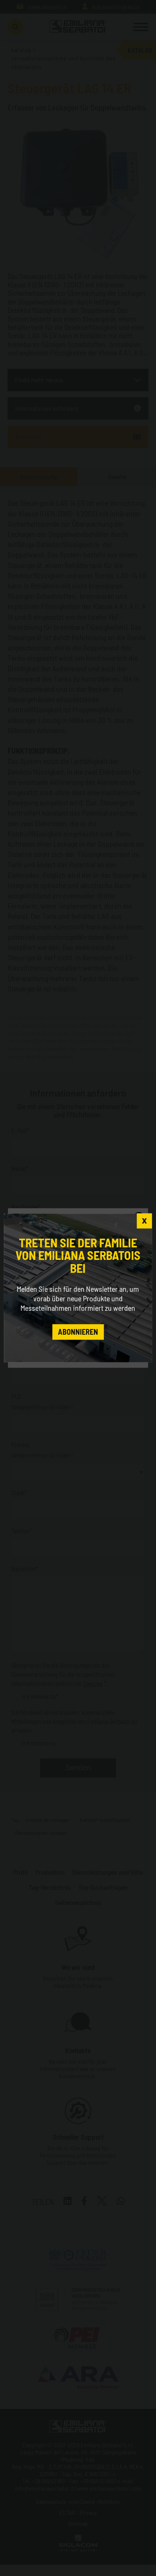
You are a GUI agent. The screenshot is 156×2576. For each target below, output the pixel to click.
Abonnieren (78, 1332)
